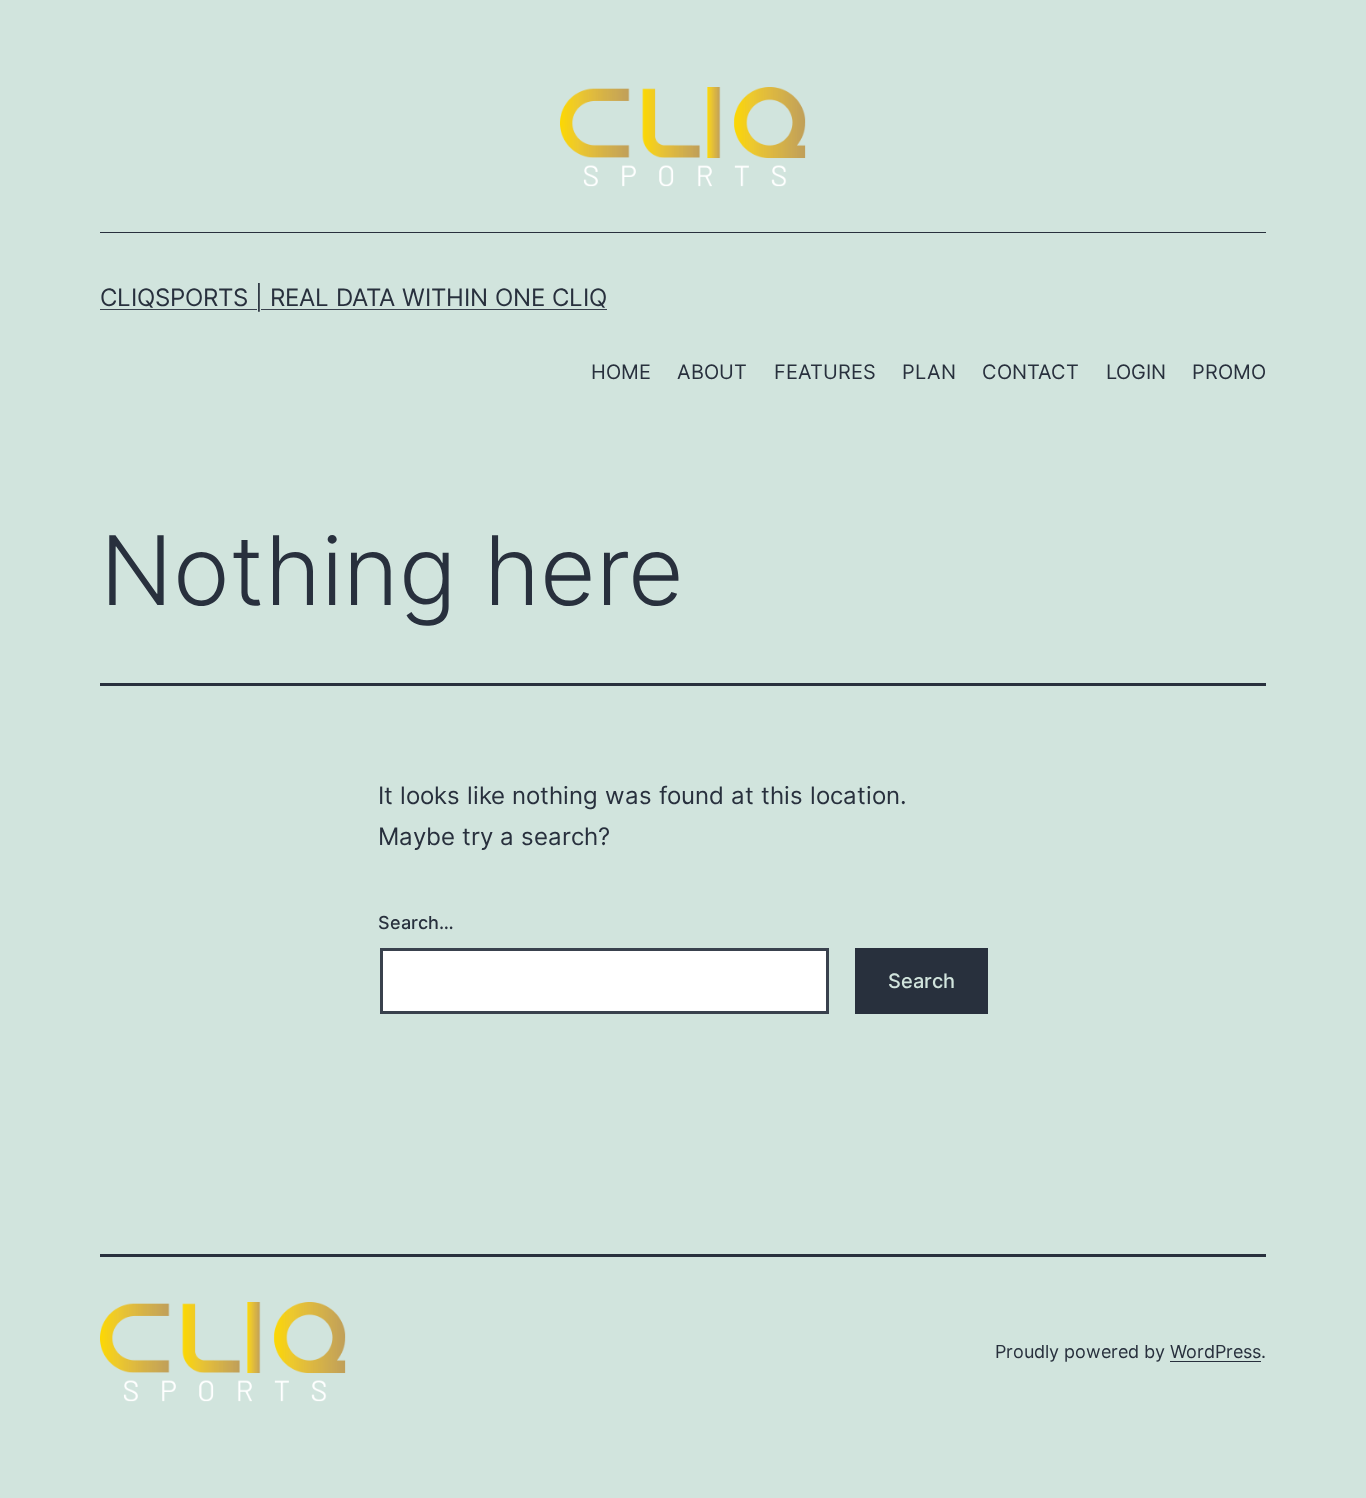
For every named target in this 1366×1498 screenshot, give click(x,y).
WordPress (1215, 1351)
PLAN (929, 372)
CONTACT (1030, 372)
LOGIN (1136, 372)
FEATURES (825, 372)
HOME (621, 372)
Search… (416, 922)
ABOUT (712, 372)
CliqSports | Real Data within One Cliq (353, 297)
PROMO (1229, 372)
